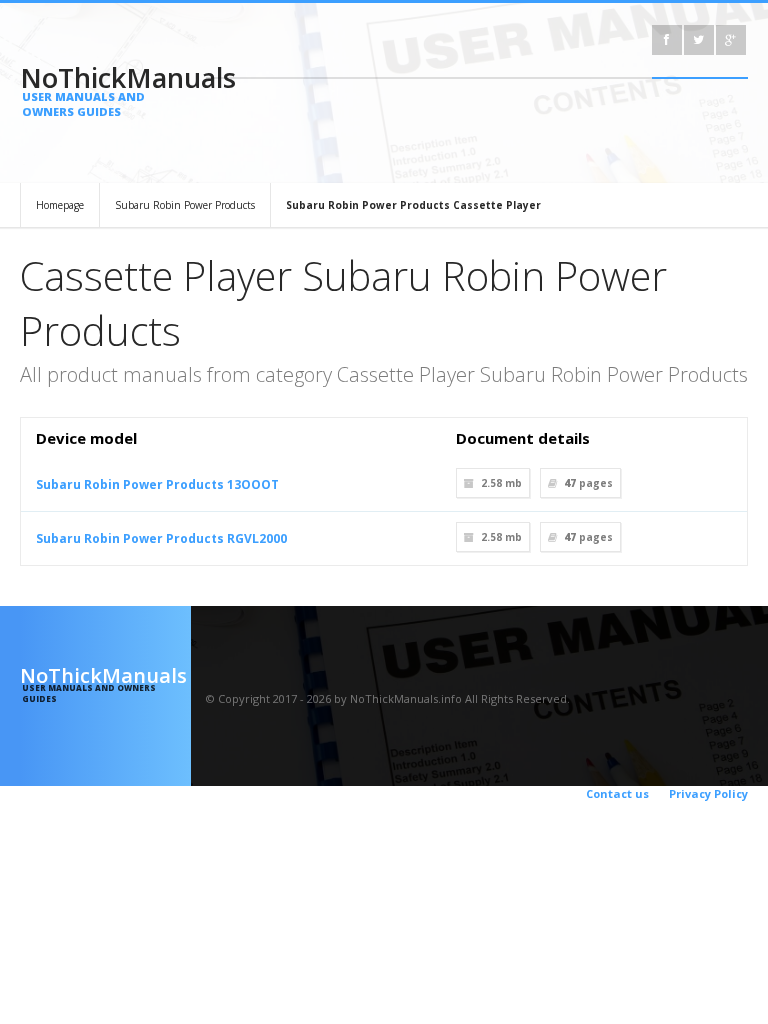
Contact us (617, 793)
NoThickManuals (105, 89)
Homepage (60, 205)
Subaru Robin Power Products (185, 205)
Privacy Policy (708, 793)
